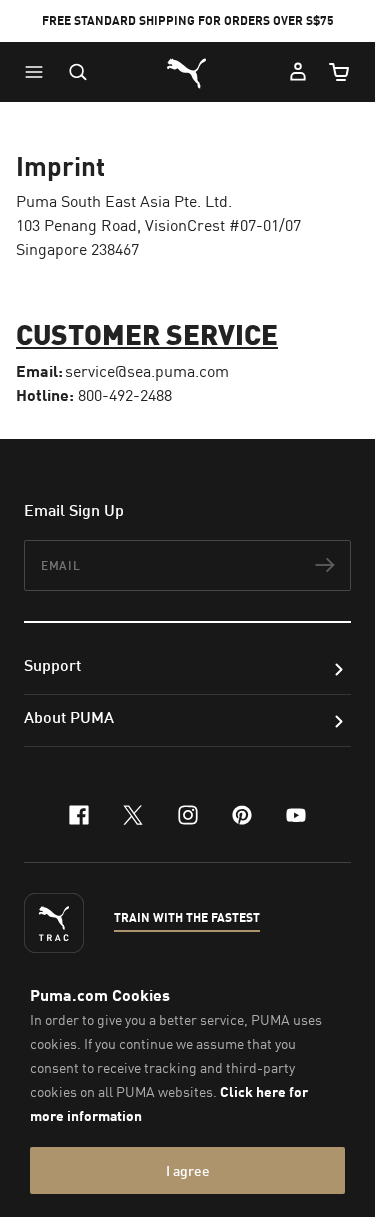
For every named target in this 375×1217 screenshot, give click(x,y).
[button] (39, 72)
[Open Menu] (39, 72)
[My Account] (298, 72)
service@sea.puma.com (147, 371)
